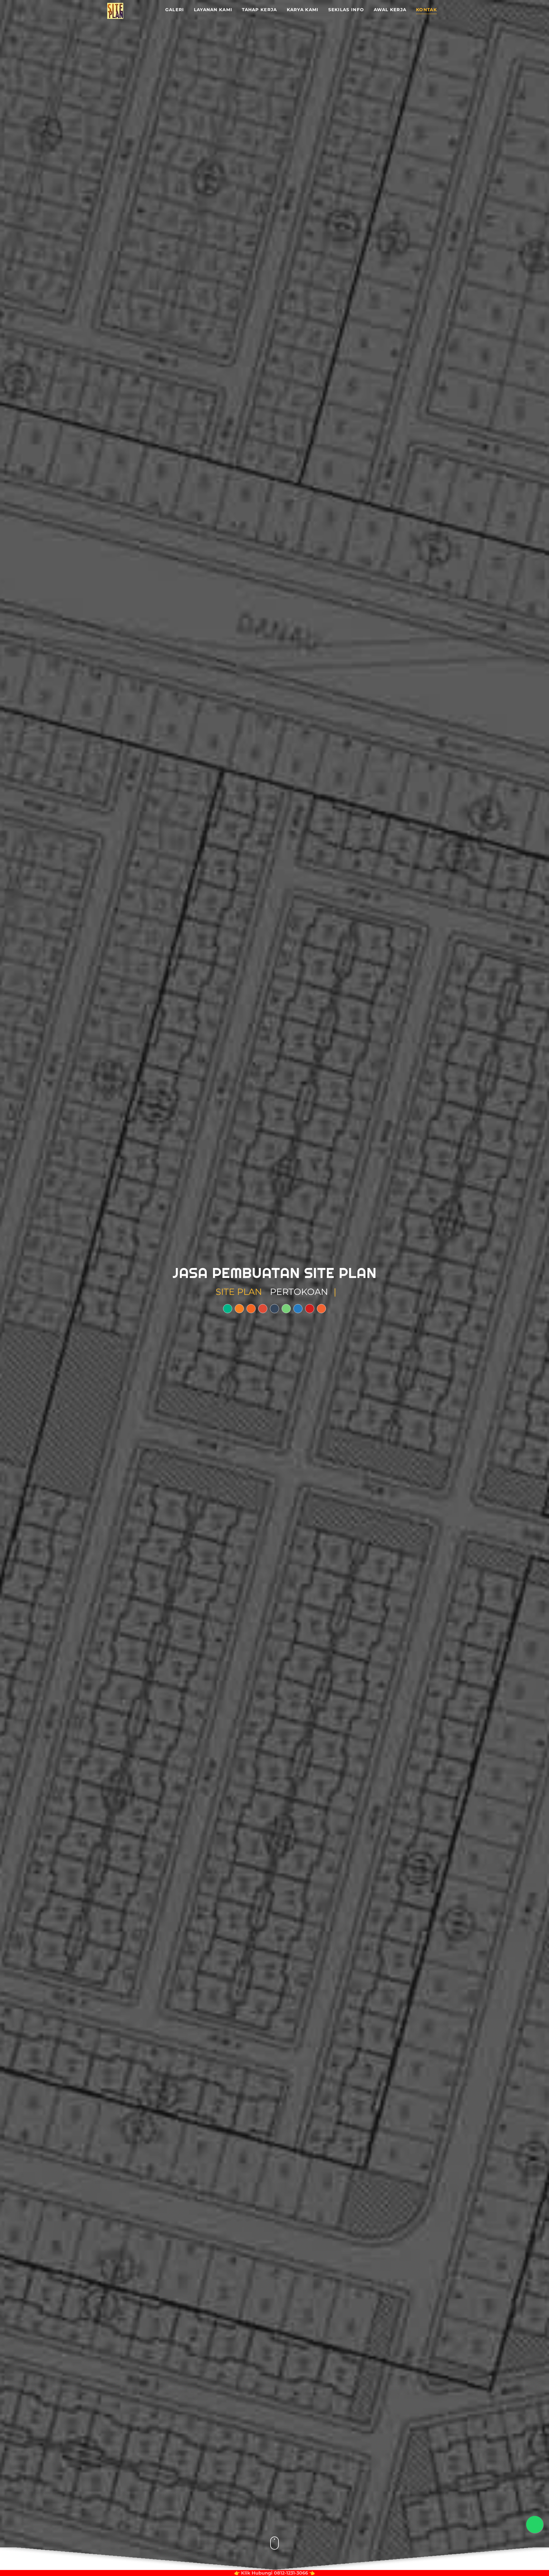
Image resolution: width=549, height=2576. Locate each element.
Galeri (175, 10)
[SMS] (274, 1309)
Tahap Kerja (259, 10)
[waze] (239, 1309)
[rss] (251, 1309)
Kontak (426, 10)
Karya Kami (303, 10)
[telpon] (263, 1309)
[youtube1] (310, 1309)
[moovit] (321, 1309)
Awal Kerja (390, 10)
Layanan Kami (213, 10)
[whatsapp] (286, 1309)
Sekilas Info (346, 10)
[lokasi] (228, 1309)
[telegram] (298, 1309)
